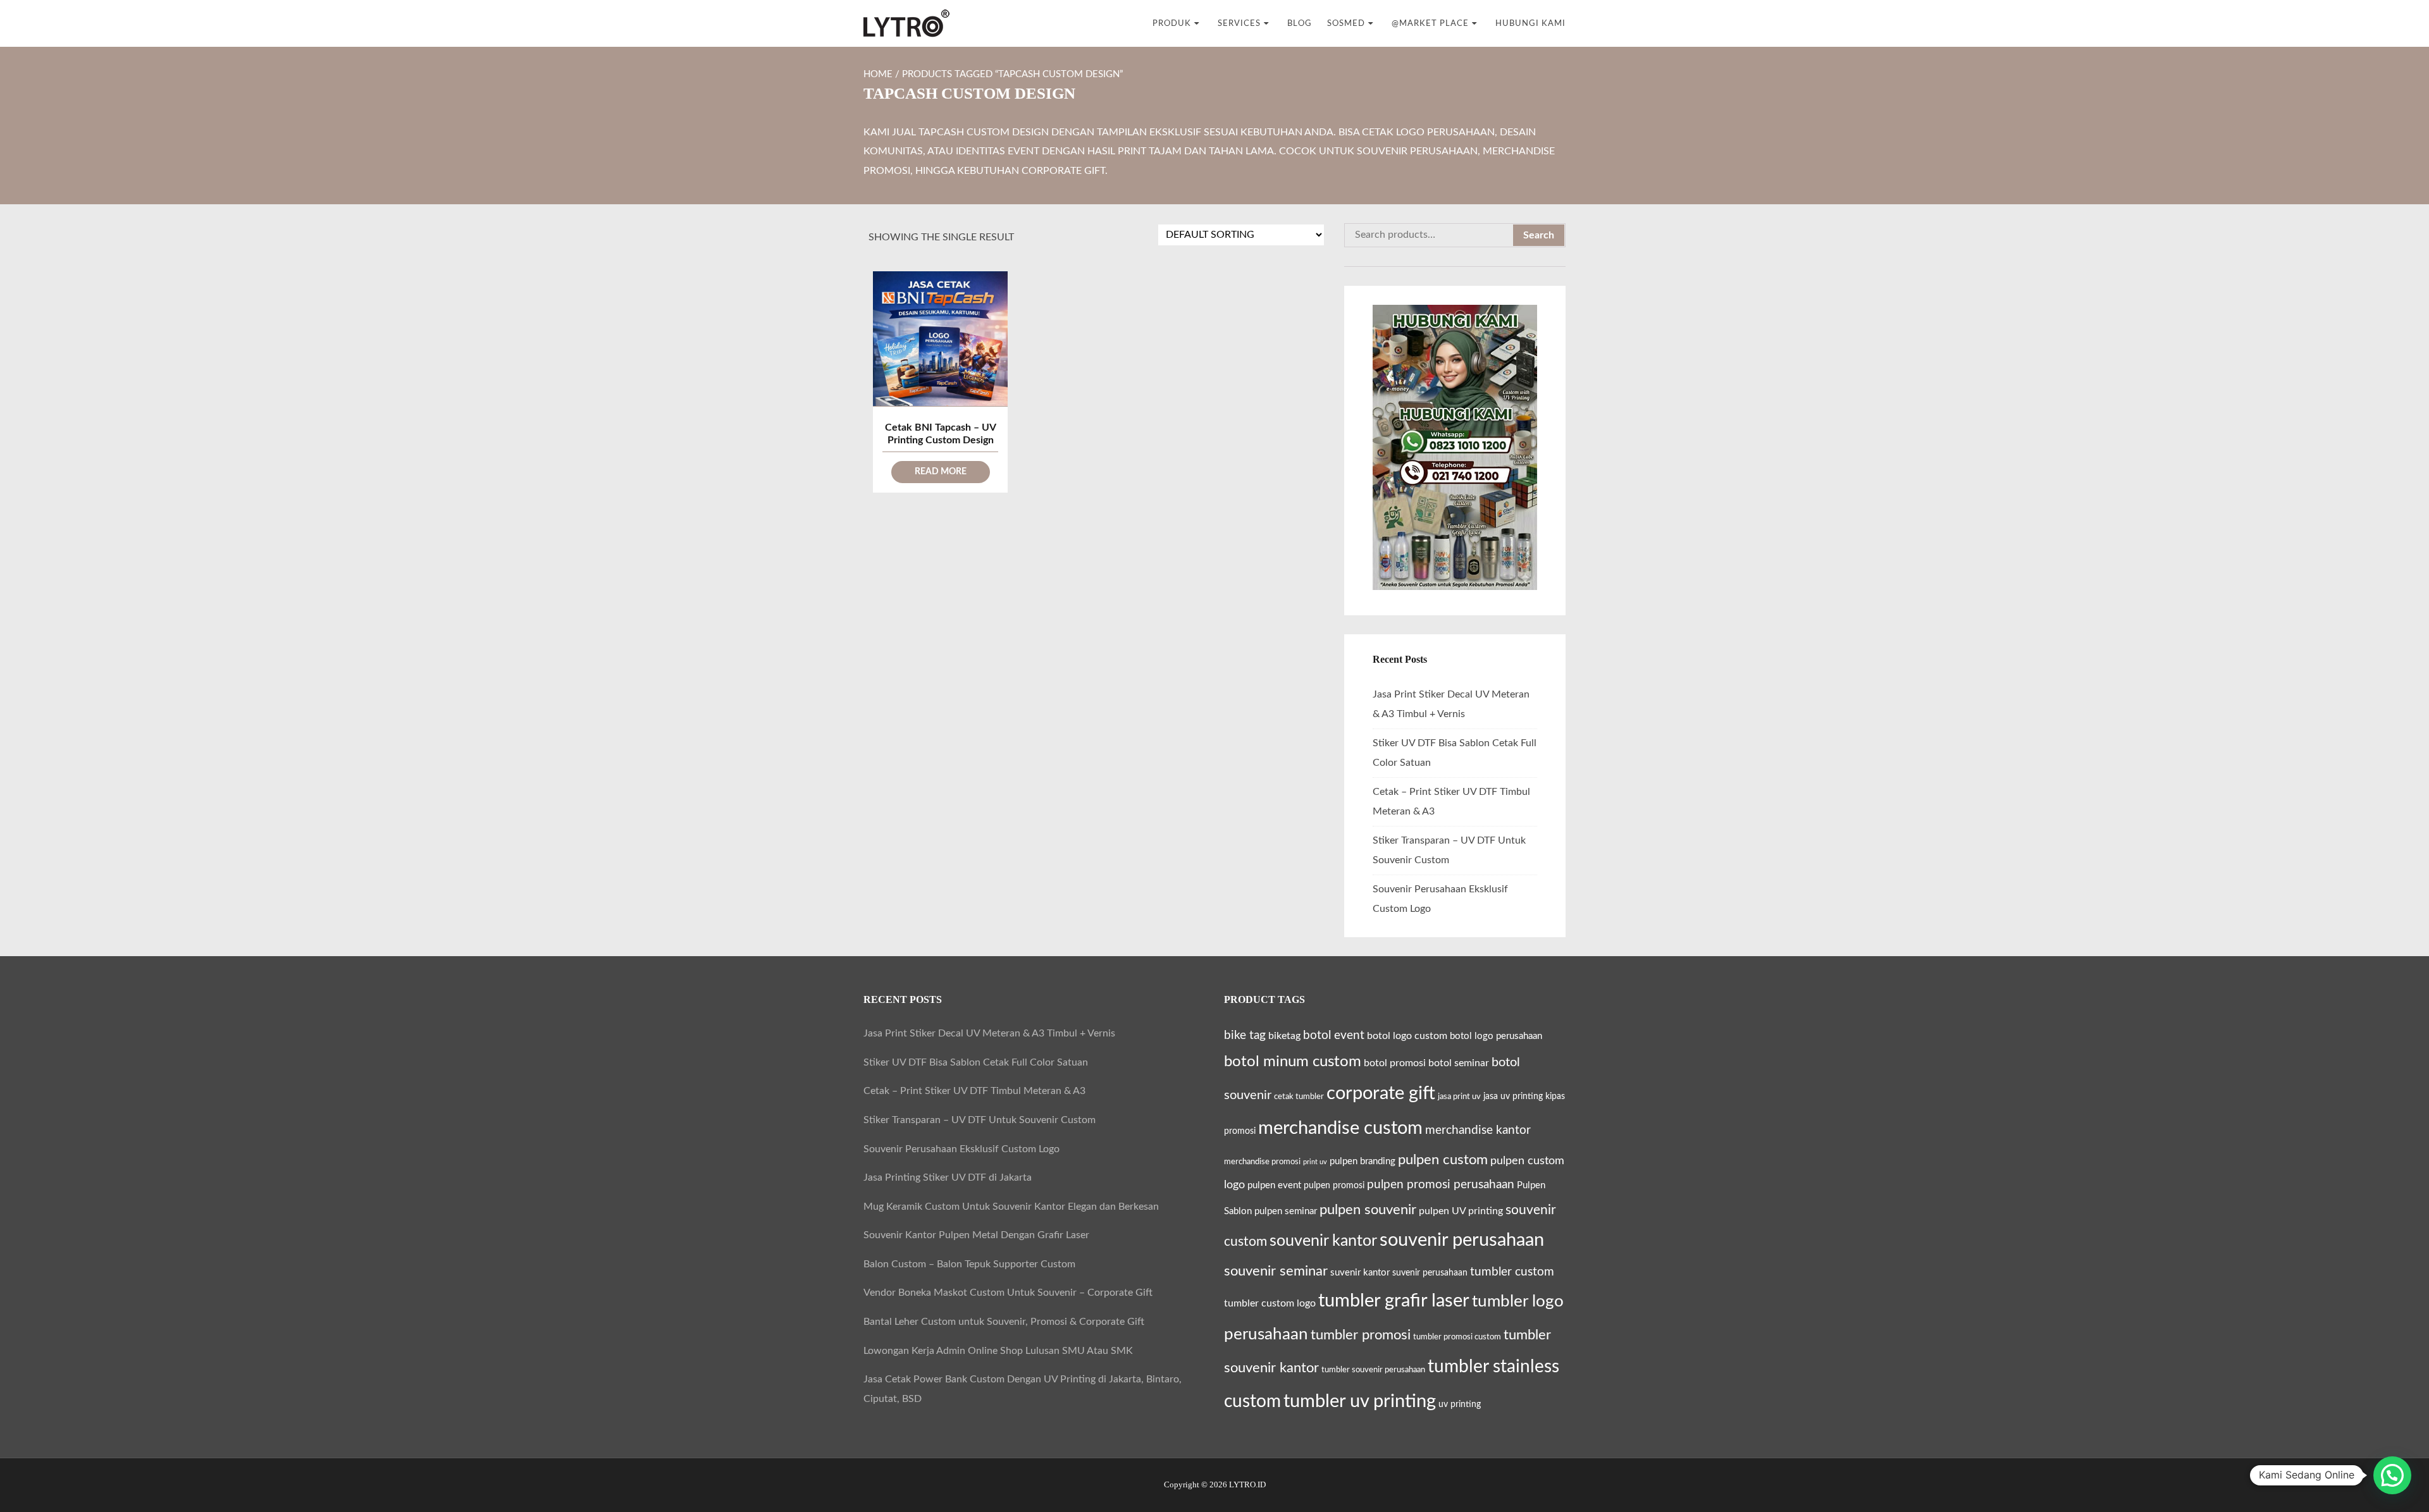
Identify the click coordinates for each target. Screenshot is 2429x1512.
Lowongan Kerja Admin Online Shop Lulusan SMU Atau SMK (998, 1351)
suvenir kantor (1360, 1273)
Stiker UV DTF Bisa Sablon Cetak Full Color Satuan (976, 1062)
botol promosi (1395, 1063)
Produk (1172, 23)
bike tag (1245, 1035)
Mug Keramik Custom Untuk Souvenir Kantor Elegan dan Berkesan (1011, 1207)
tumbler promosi (1361, 1335)
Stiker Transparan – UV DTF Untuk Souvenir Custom (980, 1120)
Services (1239, 23)
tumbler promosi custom (1457, 1337)
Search (1539, 235)
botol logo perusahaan (1496, 1036)
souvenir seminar (1276, 1271)
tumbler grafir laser (1394, 1301)
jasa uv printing (1513, 1097)
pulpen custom (1443, 1160)
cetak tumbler (1299, 1097)
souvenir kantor (1323, 1241)
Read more (941, 472)
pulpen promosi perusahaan (1441, 1184)
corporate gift (1381, 1094)
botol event (1334, 1036)
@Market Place (1430, 23)
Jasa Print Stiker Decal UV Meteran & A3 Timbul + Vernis (989, 1033)
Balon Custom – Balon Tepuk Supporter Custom (969, 1264)
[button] (2392, 1475)
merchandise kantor (1478, 1130)
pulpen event (1274, 1185)
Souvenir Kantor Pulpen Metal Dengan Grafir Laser (976, 1235)
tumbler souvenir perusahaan (1373, 1370)
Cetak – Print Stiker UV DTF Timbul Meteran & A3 (974, 1091)
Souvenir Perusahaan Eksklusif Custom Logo (961, 1149)
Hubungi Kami (1530, 23)
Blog (1300, 23)
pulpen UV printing (1461, 1211)
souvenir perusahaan (1462, 1240)
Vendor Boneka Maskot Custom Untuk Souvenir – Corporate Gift (1008, 1293)
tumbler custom (1512, 1272)
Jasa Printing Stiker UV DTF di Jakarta (948, 1177)
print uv (1315, 1162)
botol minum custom (1293, 1061)
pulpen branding (1363, 1161)
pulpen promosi (1334, 1186)
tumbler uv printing (1360, 1401)
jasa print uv (1459, 1097)
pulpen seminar (1286, 1211)
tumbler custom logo (1270, 1303)
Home (878, 74)
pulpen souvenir (1368, 1210)
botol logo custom (1407, 1036)
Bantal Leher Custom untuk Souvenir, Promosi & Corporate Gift (1004, 1322)
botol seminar (1459, 1063)
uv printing (1460, 1404)
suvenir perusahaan (1430, 1273)
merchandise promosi (1262, 1162)
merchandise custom (1340, 1128)
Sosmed (1346, 23)
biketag (1284, 1036)
